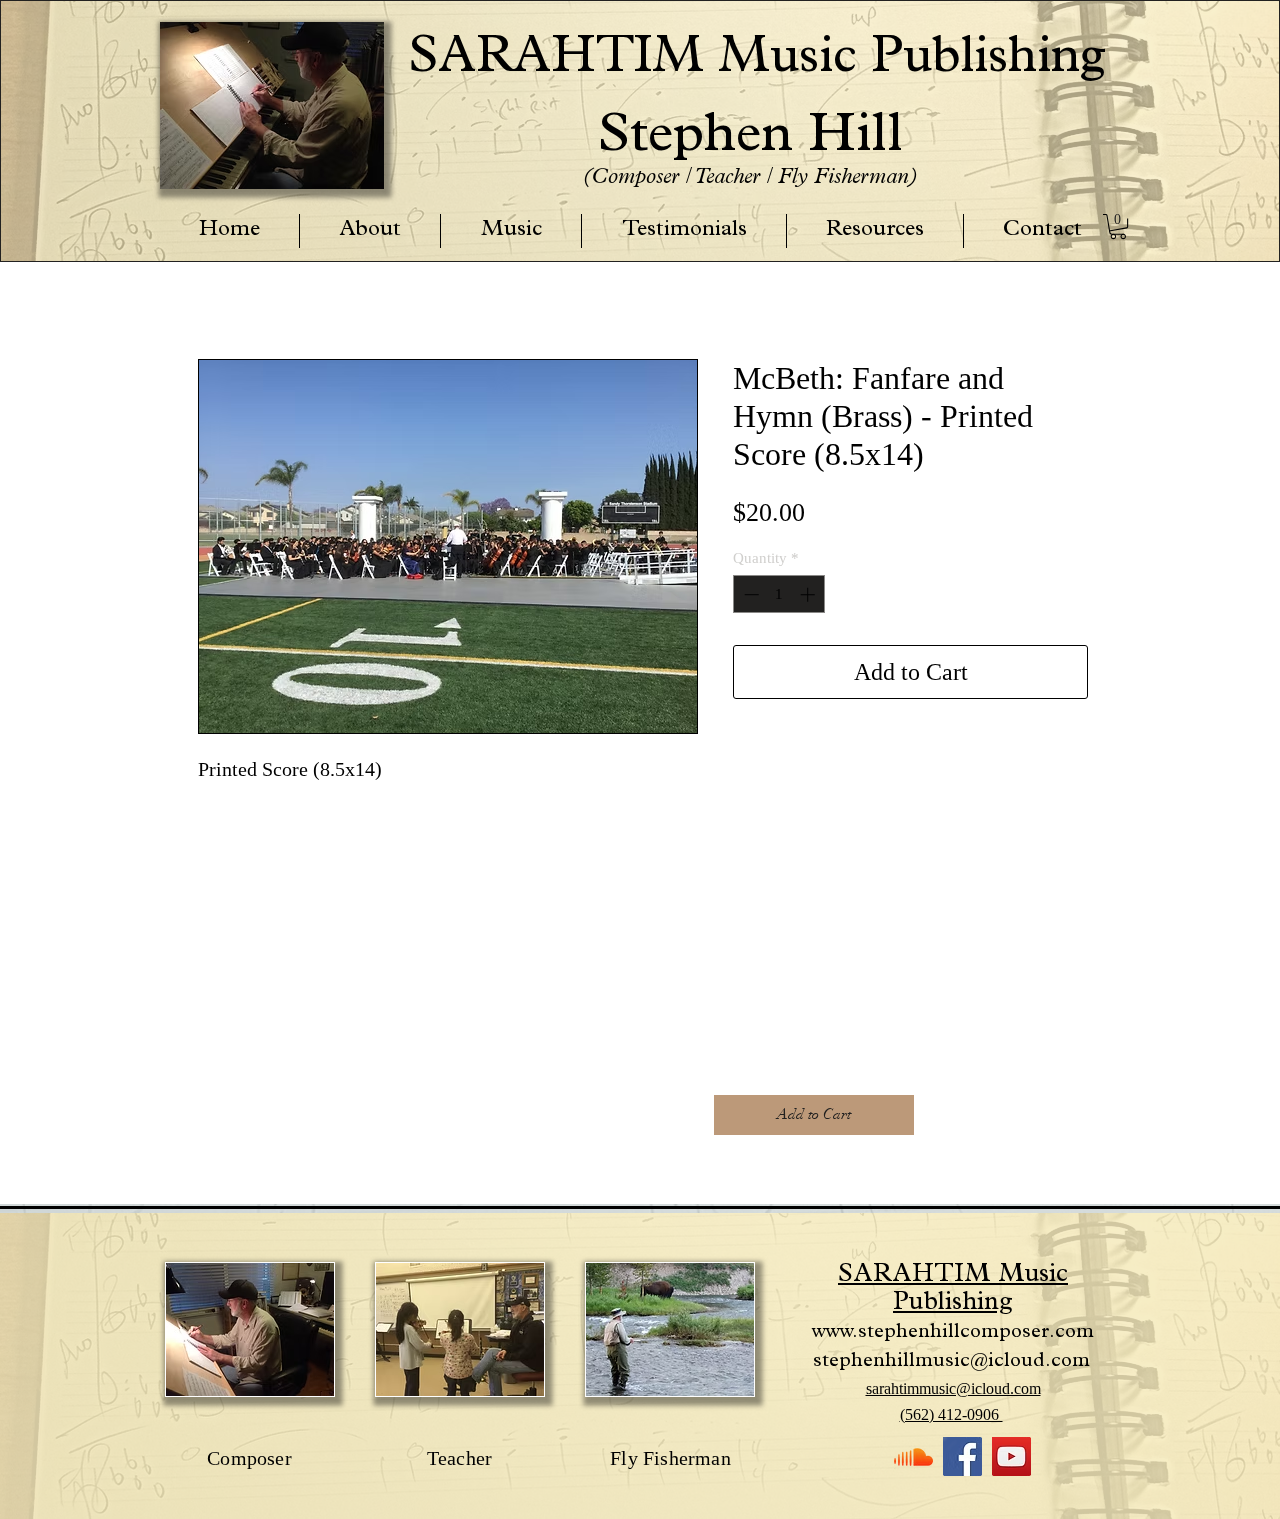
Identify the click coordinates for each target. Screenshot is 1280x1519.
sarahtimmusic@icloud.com (953, 1388)
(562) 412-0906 (951, 1414)
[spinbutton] (779, 594)
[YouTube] (1011, 1456)
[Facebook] (962, 1456)
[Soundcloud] (913, 1456)
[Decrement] (749, 594)
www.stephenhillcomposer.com (953, 1333)
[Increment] (809, 594)
